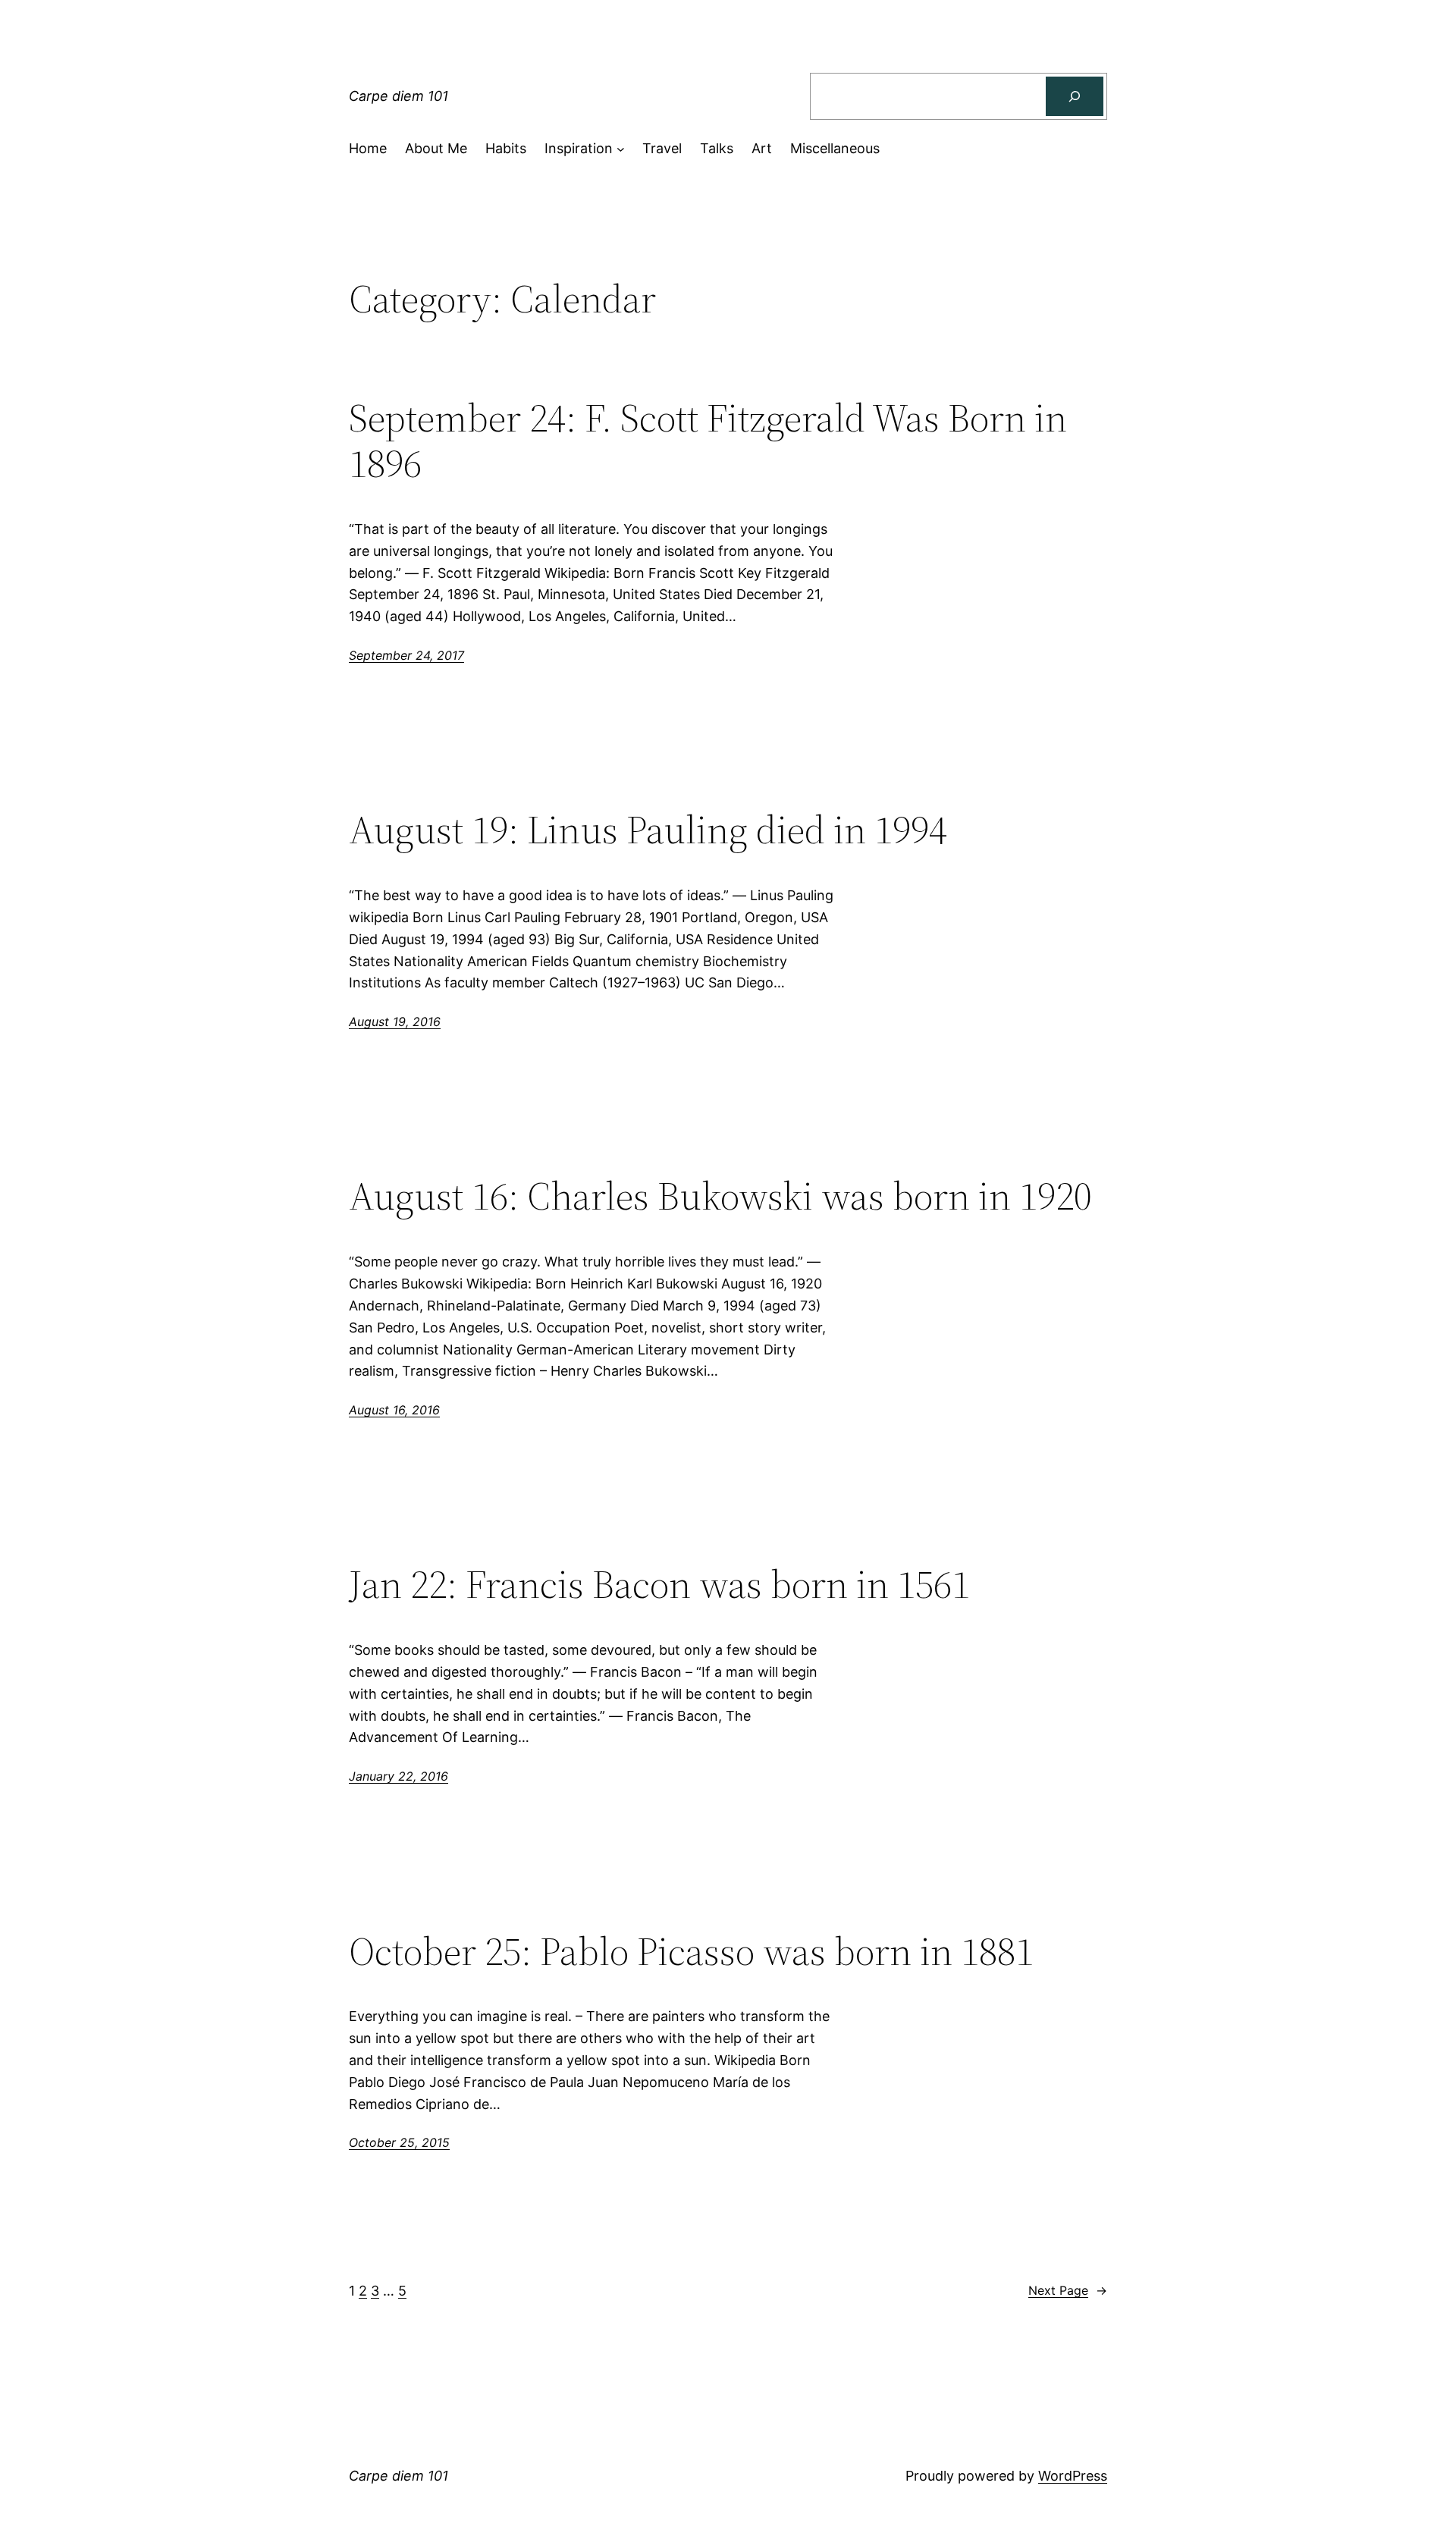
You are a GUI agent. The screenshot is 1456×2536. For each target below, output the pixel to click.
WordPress (1073, 2476)
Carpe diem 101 (399, 96)
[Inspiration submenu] (621, 149)
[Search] (1075, 96)
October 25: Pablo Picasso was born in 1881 (691, 1951)
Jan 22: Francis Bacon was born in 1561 (659, 1584)
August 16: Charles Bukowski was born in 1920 (720, 1196)
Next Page (1068, 2290)
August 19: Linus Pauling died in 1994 (648, 830)
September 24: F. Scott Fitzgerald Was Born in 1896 (708, 441)
